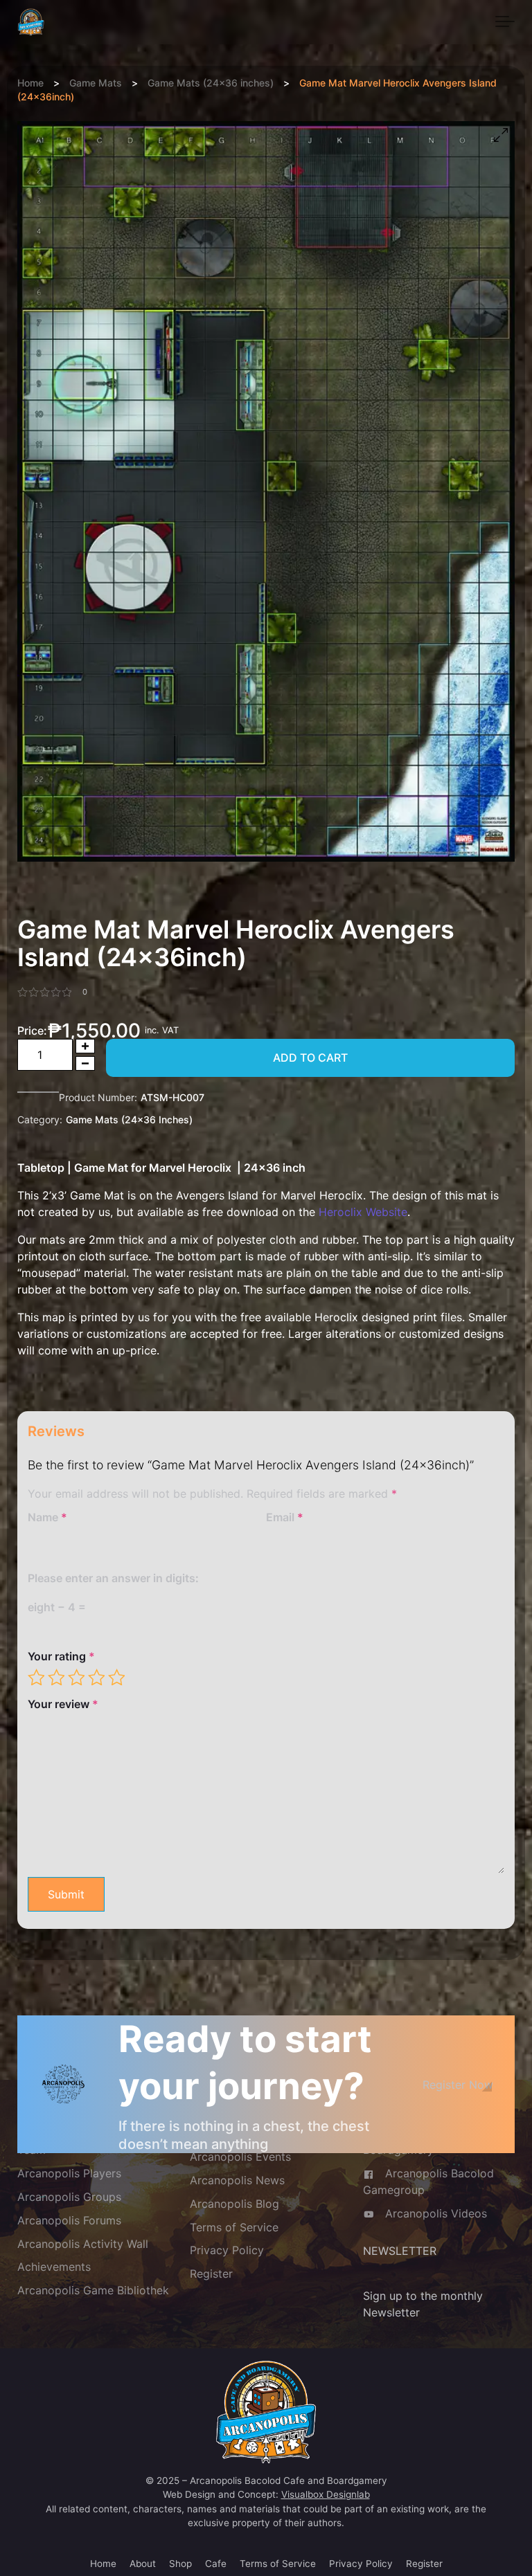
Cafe (216, 2564)
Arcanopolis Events (240, 2157)
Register (211, 2274)
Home (30, 83)
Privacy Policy (227, 2251)
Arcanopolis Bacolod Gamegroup (428, 2182)
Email (285, 1517)
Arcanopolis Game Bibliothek (93, 2291)
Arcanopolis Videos (436, 2213)
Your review (63, 1704)
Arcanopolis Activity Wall (83, 2244)
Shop (180, 2564)
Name (47, 1517)
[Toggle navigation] (505, 22)
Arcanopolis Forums (69, 2220)
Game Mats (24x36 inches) (211, 83)
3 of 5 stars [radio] (76, 1677)
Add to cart (310, 1058)
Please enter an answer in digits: (113, 1578)
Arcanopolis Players (69, 2173)
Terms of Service (234, 2227)
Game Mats (96, 83)
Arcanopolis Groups (69, 2197)
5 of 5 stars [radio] (116, 1677)
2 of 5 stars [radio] (56, 1677)
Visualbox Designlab (326, 2494)
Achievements (54, 2267)
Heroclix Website (363, 1212)
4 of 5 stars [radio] (96, 1677)
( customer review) (85, 992)
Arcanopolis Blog (234, 2204)
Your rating (61, 1656)
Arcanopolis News (237, 2180)
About (143, 2564)
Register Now (458, 2085)
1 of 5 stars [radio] (36, 1677)
